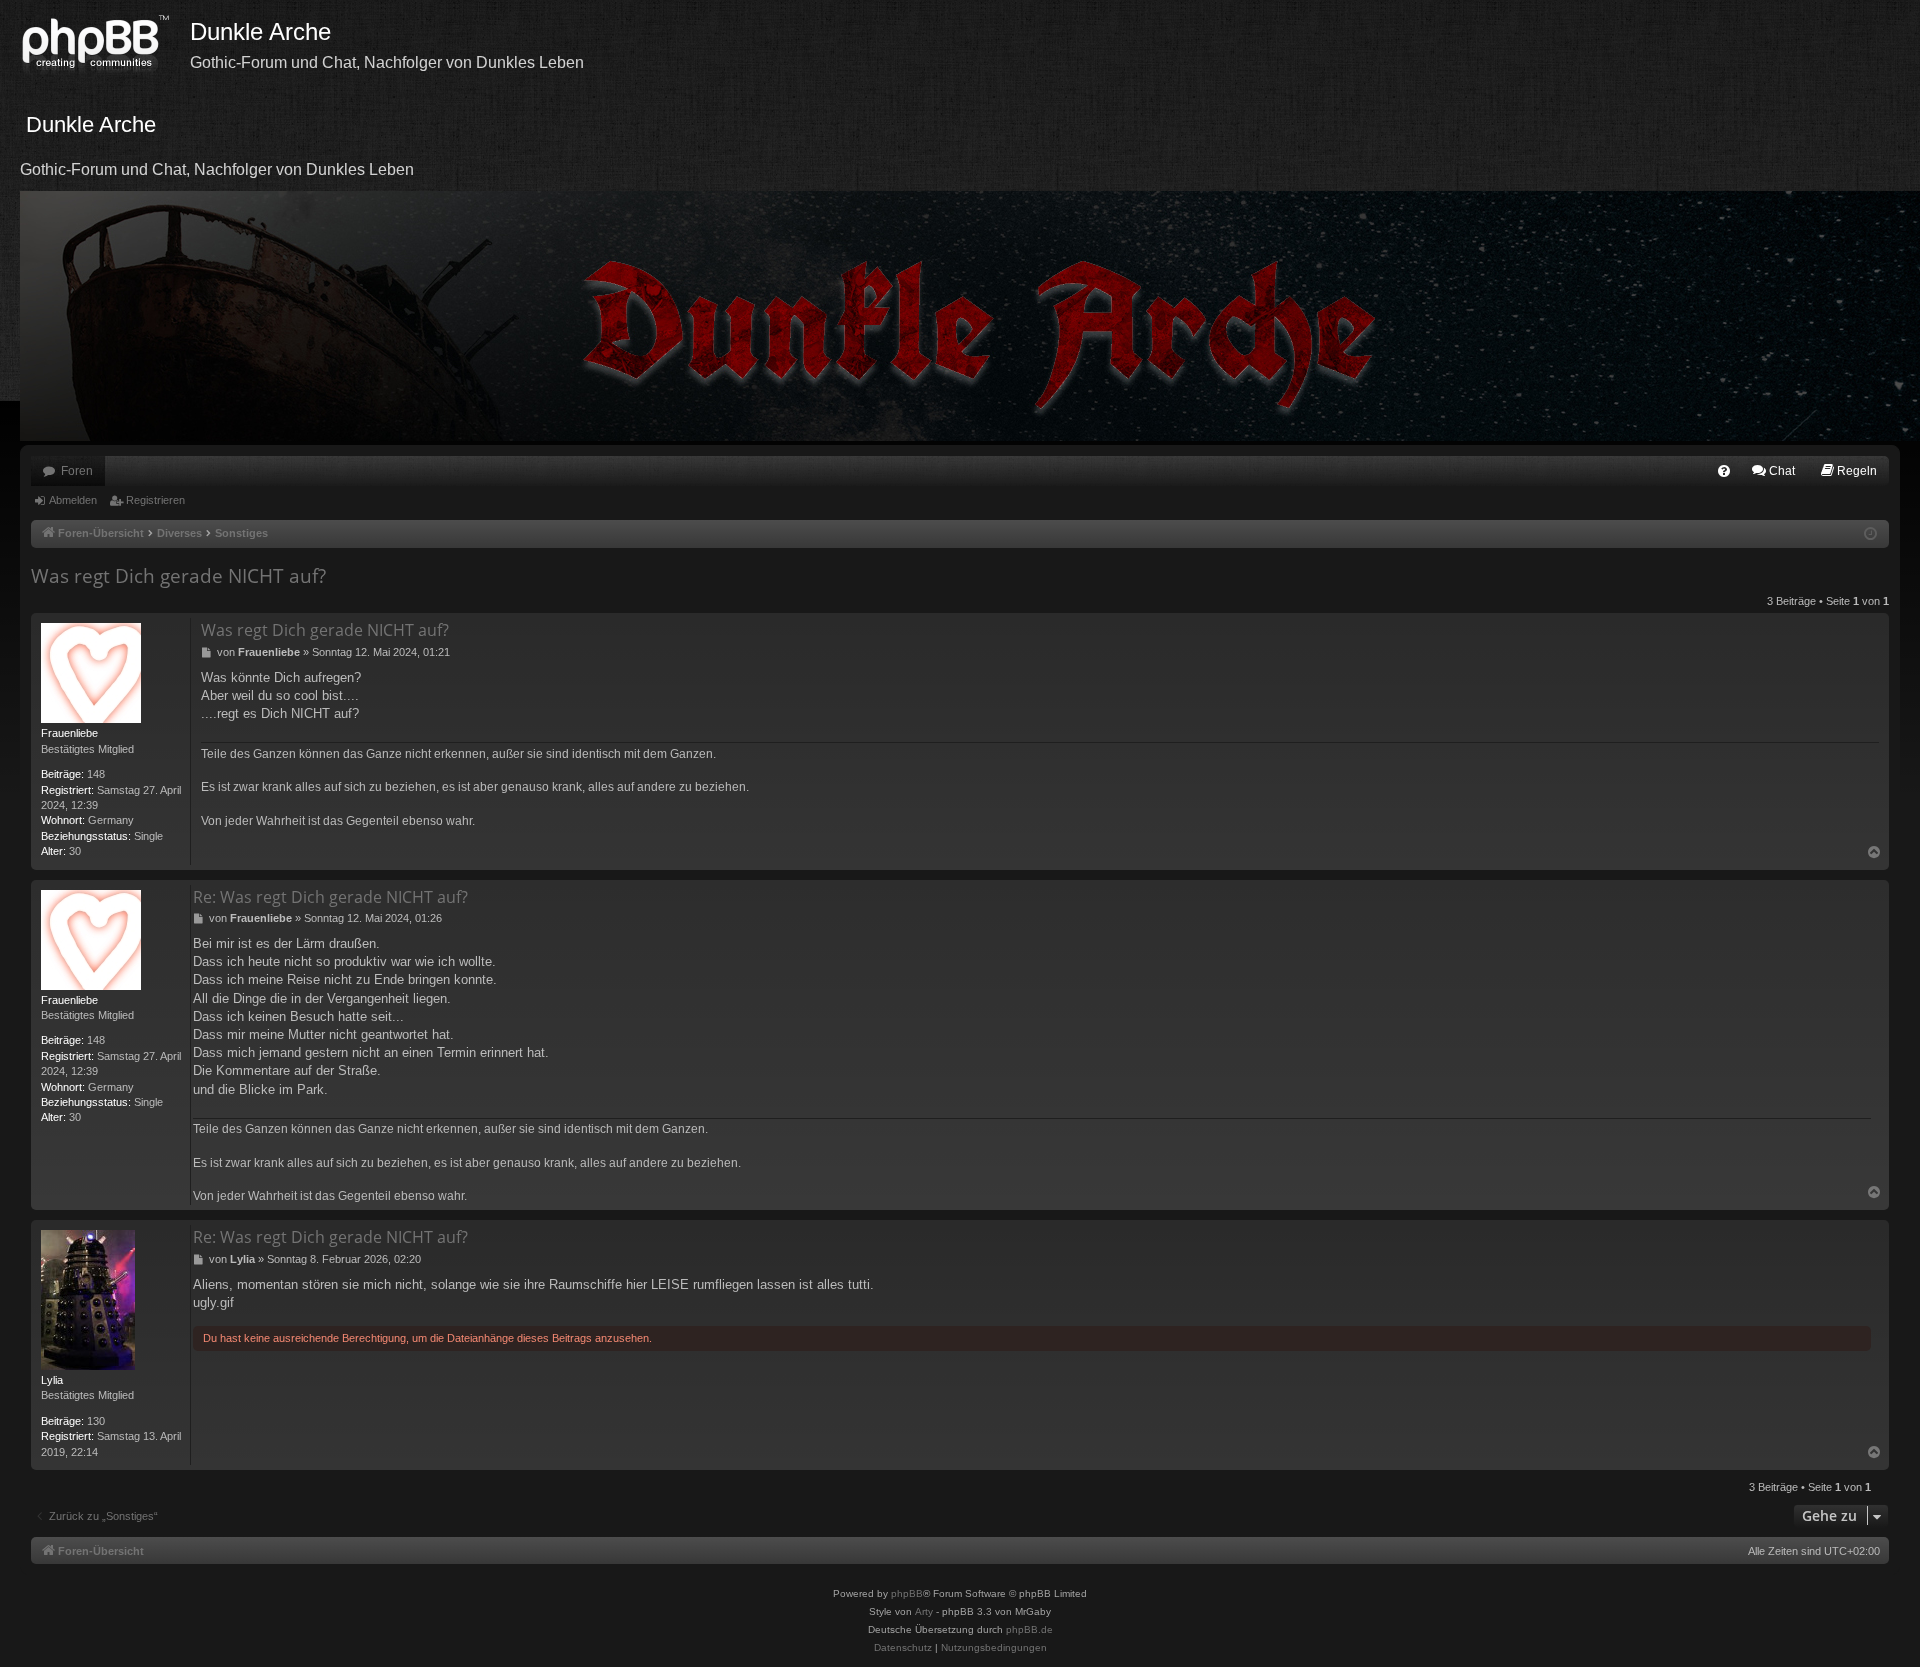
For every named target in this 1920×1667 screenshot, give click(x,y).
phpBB (907, 1593)
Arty (924, 1611)
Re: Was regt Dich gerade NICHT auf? (330, 897)
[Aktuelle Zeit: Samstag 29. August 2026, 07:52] (1870, 534)
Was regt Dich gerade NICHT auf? (178, 576)
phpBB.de (1029, 1629)
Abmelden (73, 500)
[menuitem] (1724, 471)
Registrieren (155, 500)
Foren (77, 471)
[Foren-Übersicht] (105, 45)
